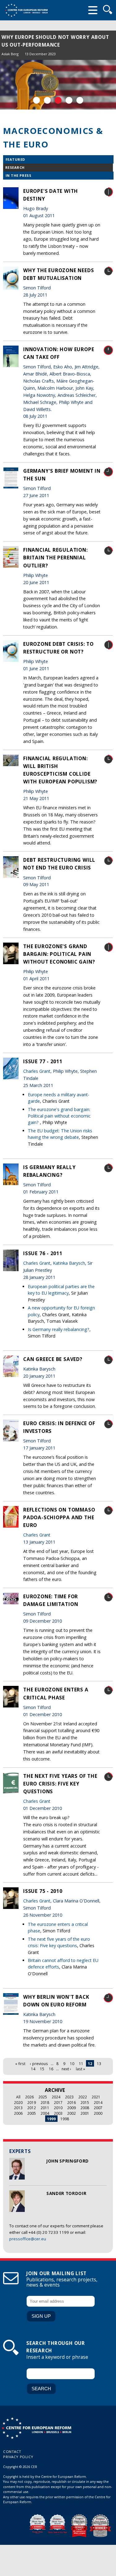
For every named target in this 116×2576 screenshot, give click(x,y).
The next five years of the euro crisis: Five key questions (60, 1784)
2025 (43, 2097)
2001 (85, 2113)
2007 (98, 2108)
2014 (98, 2102)
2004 (45, 2113)
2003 (58, 2113)
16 (51, 2069)
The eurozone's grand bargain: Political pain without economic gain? (59, 954)
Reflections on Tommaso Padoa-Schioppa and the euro (59, 1517)
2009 (71, 2108)
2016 (71, 2102)
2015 (85, 2102)
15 (42, 2069)
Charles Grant (37, 1071)
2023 (69, 2097)
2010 (58, 2108)
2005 (32, 2113)
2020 (18, 2102)
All (18, 2097)
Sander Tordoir (66, 2193)
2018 (45, 2102)
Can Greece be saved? (53, 1359)
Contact (12, 2452)
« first (20, 2064)
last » (80, 2069)
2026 (29, 2097)
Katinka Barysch (69, 1263)
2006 (18, 2113)
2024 (56, 2097)
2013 (18, 2108)
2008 (85, 2108)
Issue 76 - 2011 (43, 1253)
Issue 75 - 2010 (43, 1891)
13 (99, 2064)
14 (33, 2069)
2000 (98, 2113)
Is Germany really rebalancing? (59, 1329)
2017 (58, 2102)
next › (66, 2069)
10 (72, 2064)
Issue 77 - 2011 (43, 1061)
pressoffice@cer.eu (28, 2239)
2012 (32, 2108)
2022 (83, 2097)
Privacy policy (18, 2457)
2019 (32, 2102)
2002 (71, 2113)
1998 (65, 2119)
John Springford (68, 2161)
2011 (45, 2108)
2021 (96, 2097)
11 (81, 2064)
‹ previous (39, 2064)
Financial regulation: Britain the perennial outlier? (56, 558)
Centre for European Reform (26, 10)
